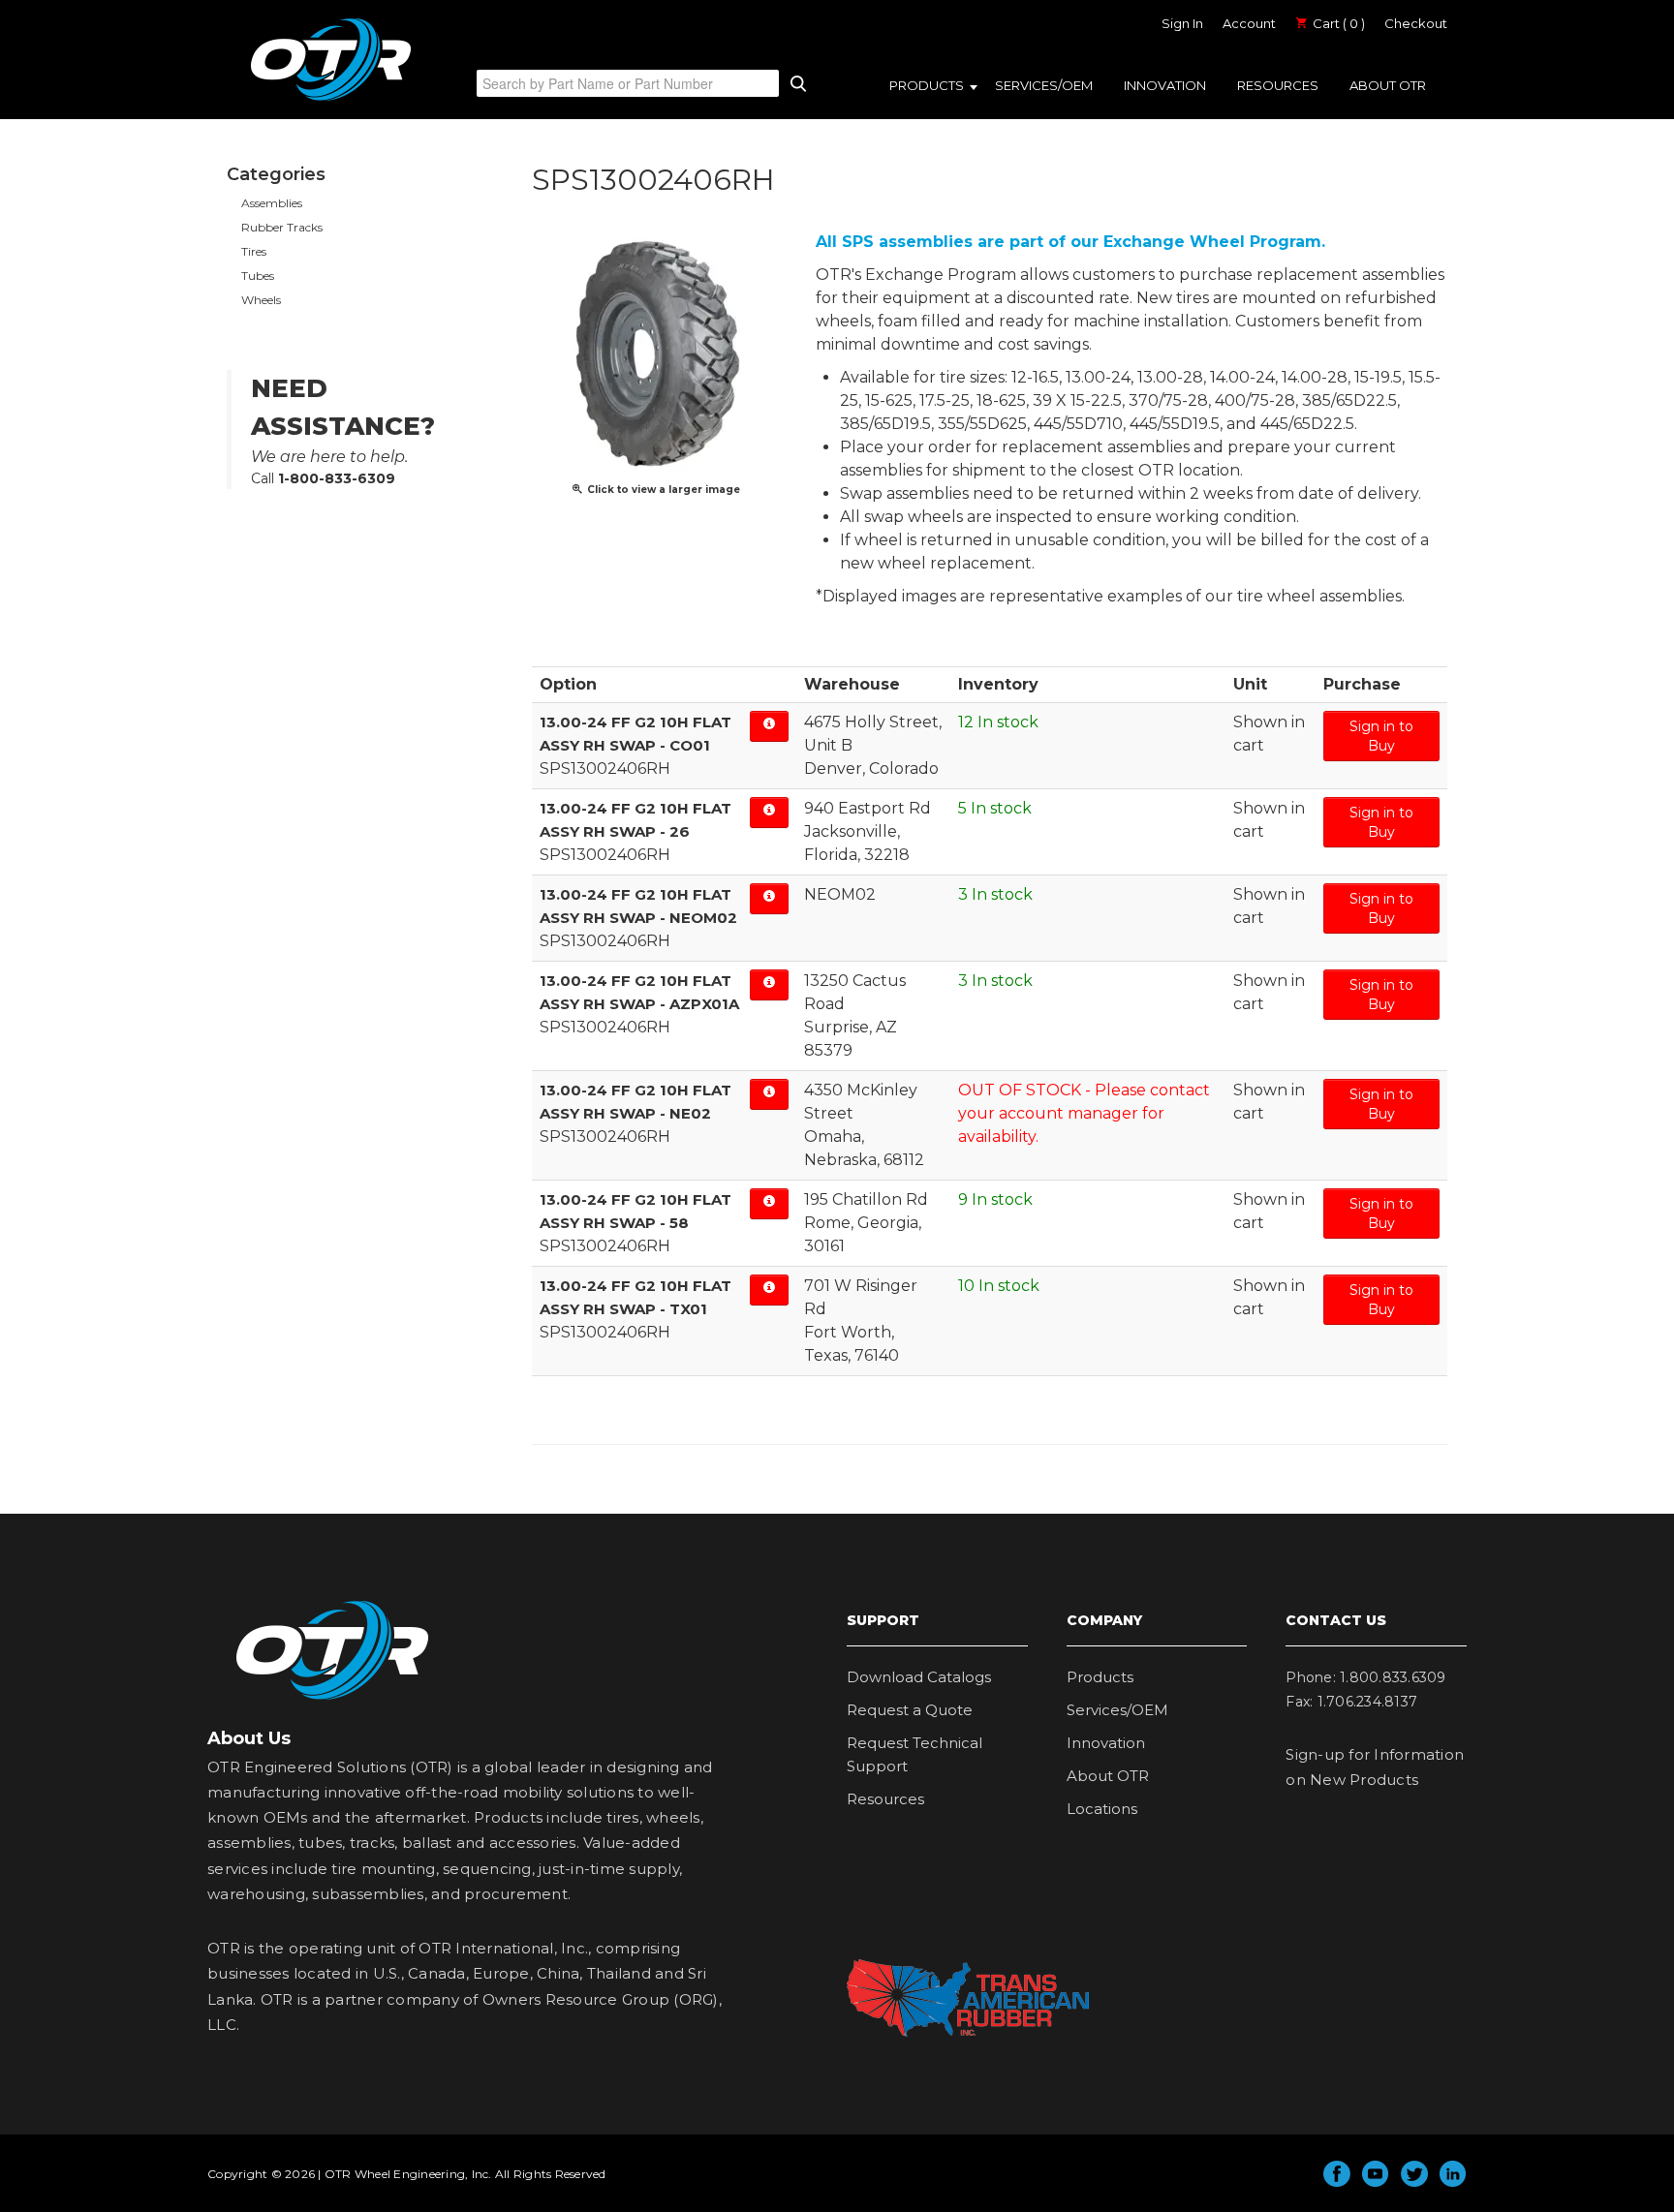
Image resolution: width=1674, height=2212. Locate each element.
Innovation (1165, 85)
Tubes (258, 276)
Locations (1102, 1809)
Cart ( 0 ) (1337, 23)
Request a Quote (910, 1710)
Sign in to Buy (1381, 736)
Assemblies (272, 203)
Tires (254, 251)
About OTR (1388, 85)
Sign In (1182, 23)
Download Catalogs (919, 1677)
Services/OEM (1044, 85)
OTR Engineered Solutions (331, 100)
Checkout (1416, 23)
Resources (1278, 85)
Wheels (261, 300)
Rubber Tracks (282, 227)
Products (927, 85)
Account (1249, 23)
